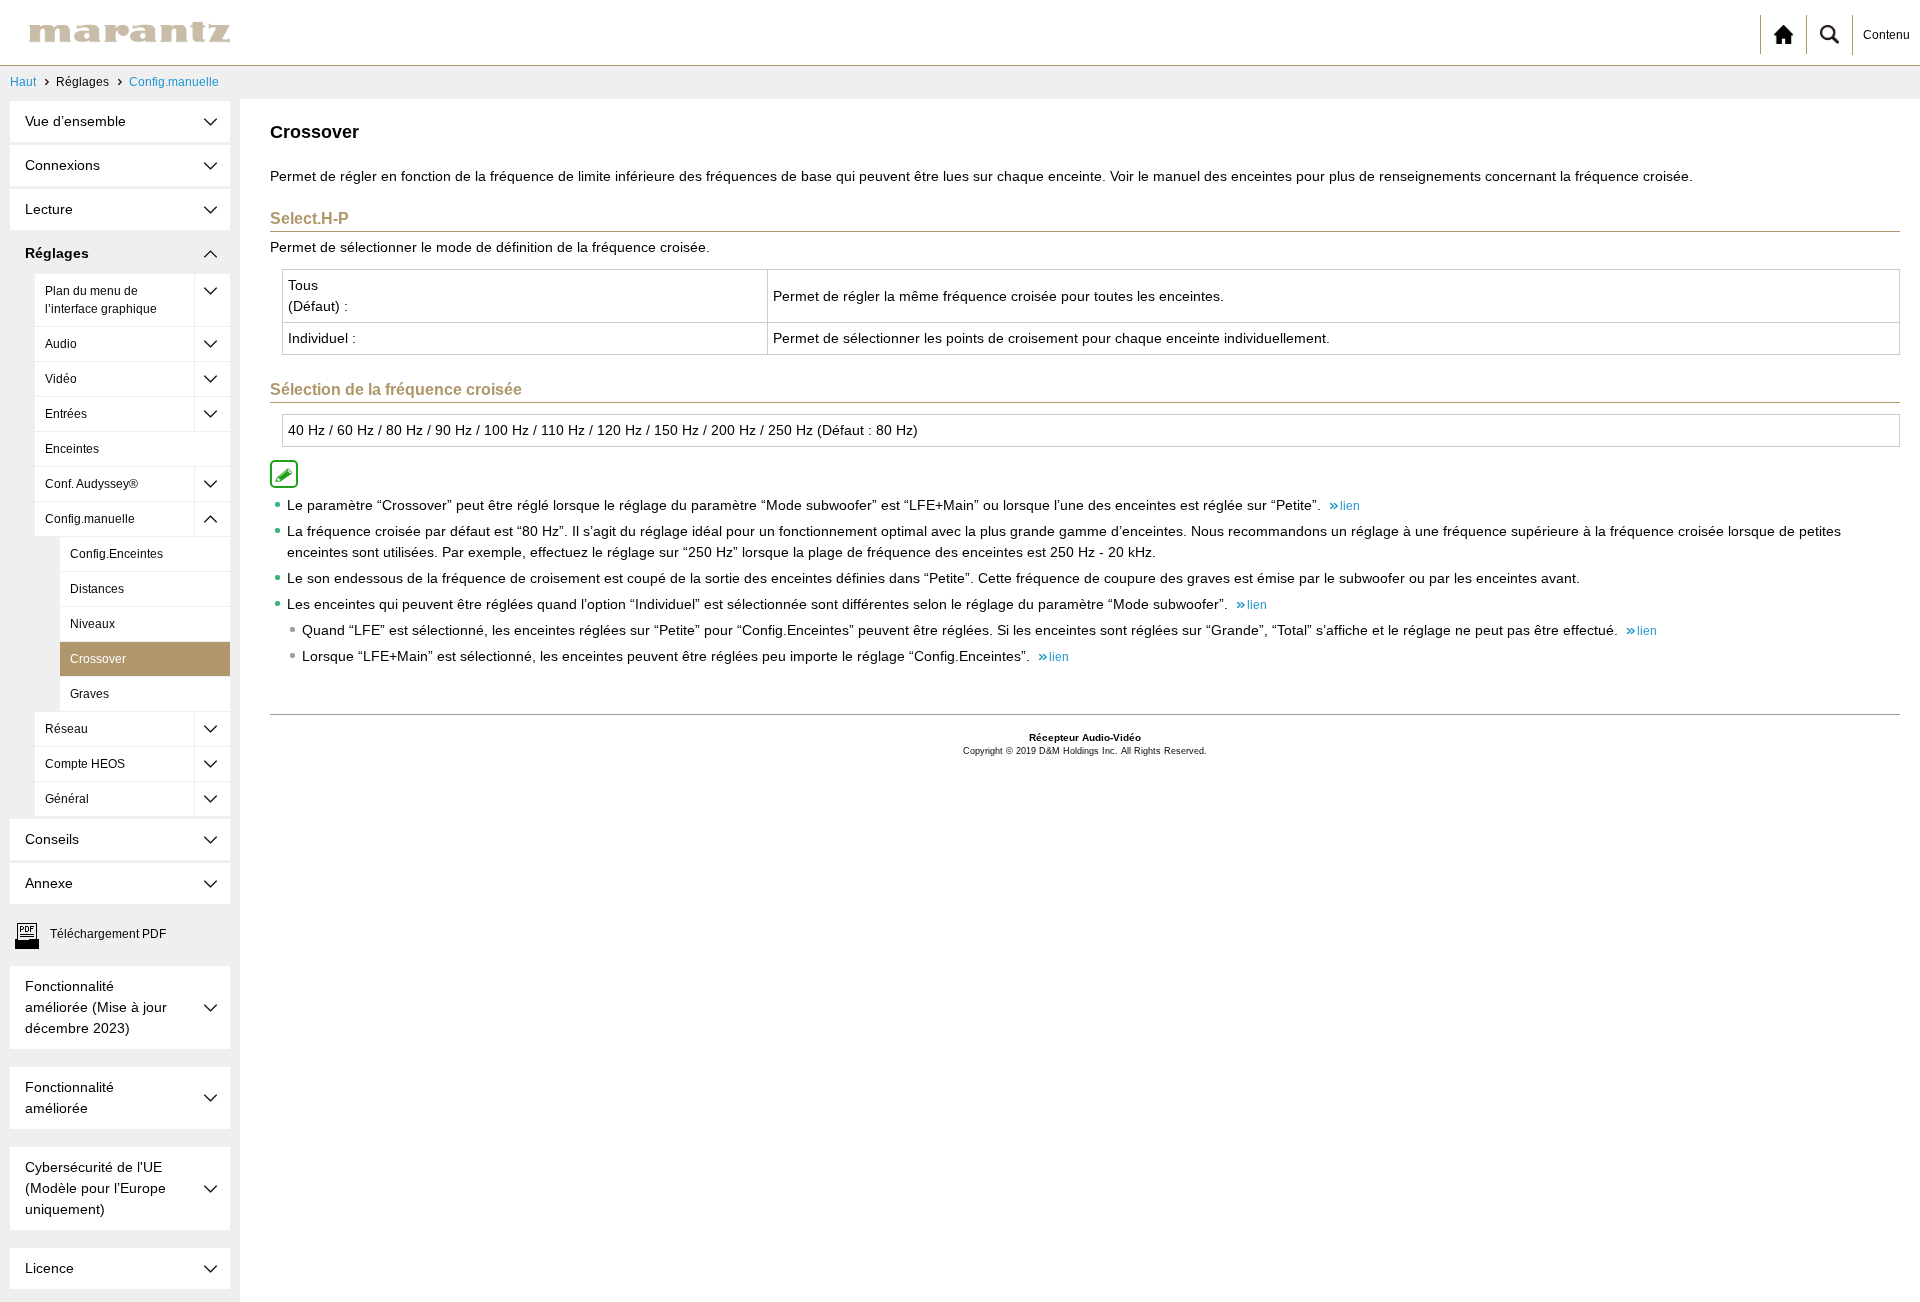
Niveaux (92, 624)
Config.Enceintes (116, 554)
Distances (97, 589)
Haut (23, 82)
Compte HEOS (85, 764)
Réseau (66, 729)
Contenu (1886, 35)
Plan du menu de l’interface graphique (101, 300)
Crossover (98, 659)
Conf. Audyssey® (91, 484)
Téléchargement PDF (108, 934)
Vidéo (61, 379)
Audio (61, 344)
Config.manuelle (174, 82)
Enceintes (72, 449)
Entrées (66, 414)
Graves (89, 694)
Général (67, 799)
